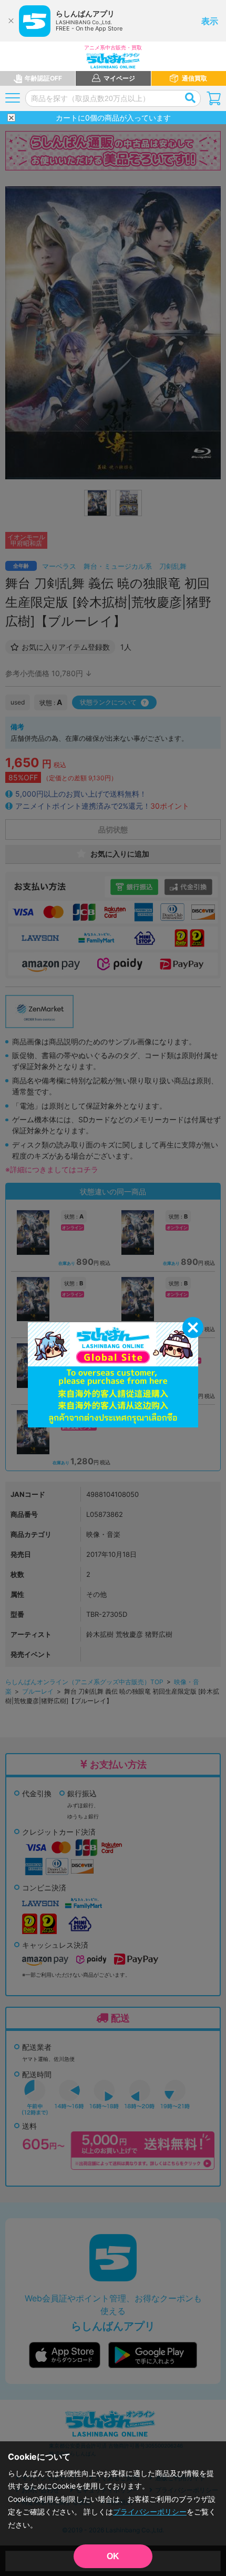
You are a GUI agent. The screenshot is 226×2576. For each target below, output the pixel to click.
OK (113, 2556)
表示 (210, 21)
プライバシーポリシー (150, 2512)
